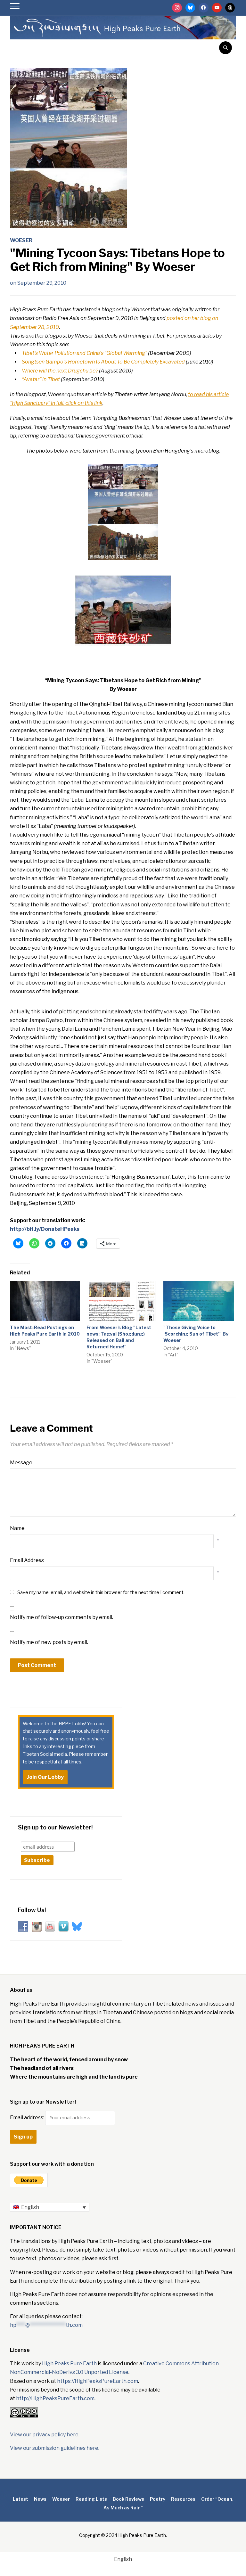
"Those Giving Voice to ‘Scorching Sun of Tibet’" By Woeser (196, 1334)
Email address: (28, 2118)
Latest (20, 2499)
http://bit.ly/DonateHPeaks (45, 1229)
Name (17, 1528)
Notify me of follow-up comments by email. (61, 1617)
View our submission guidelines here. (55, 2448)
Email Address (27, 1560)
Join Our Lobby (45, 1777)
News (40, 2499)
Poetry (158, 2499)
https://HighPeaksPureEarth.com (98, 2381)
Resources (183, 2499)
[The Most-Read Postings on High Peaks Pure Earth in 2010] (45, 1301)
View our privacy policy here (44, 2435)
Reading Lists (91, 2499)
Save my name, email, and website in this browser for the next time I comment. (101, 1592)
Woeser (21, 240)
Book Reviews (128, 2499)
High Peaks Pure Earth (69, 2363)
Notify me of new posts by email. (49, 1642)
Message (21, 1463)
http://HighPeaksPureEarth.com (55, 2398)
